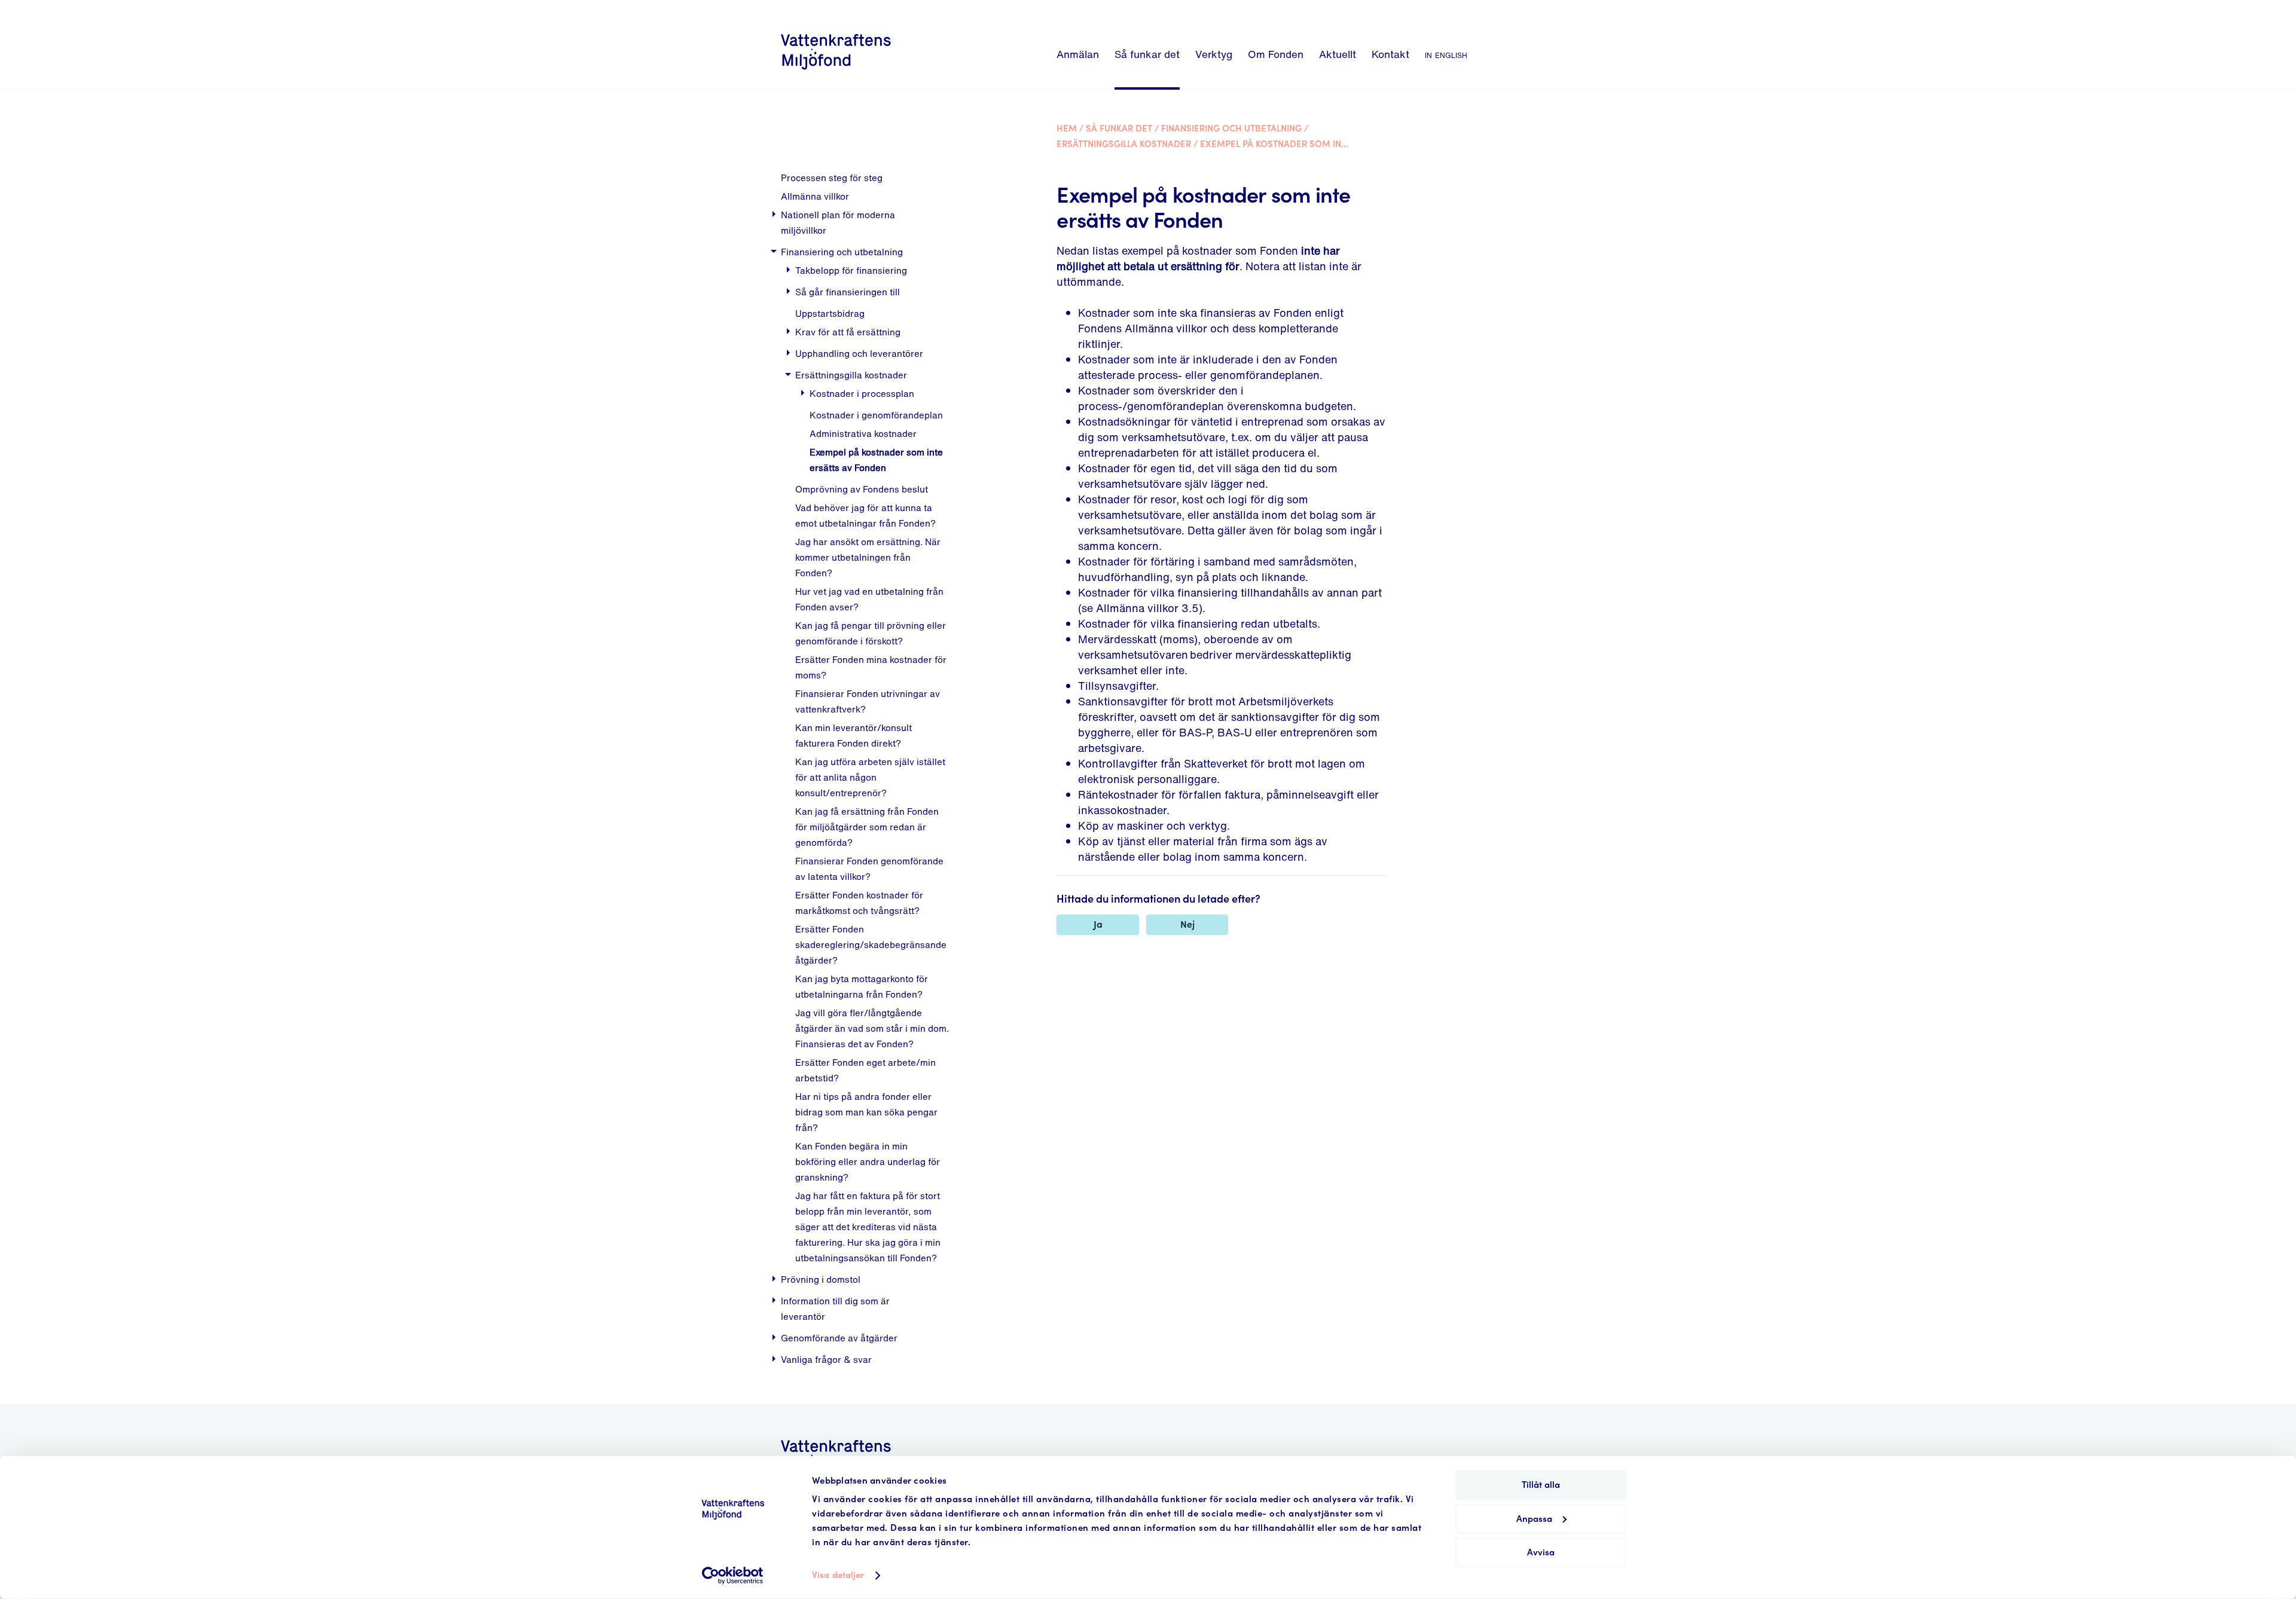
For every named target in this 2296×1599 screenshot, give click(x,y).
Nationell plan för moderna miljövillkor (838, 222)
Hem (1067, 129)
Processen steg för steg (832, 178)
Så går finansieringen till (848, 292)
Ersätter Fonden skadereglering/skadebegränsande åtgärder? (871, 944)
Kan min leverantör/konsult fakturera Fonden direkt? (854, 735)
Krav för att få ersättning (848, 332)
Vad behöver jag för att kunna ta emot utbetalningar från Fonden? (865, 515)
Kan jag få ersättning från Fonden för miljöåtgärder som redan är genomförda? (867, 827)
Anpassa (1534, 1519)
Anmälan (1078, 54)
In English (1446, 54)
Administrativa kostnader (863, 433)
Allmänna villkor (815, 196)
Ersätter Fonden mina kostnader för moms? (871, 667)
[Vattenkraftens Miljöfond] (836, 71)
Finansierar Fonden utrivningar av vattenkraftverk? (868, 701)
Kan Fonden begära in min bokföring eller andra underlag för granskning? (868, 1161)
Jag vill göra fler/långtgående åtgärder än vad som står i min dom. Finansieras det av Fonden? (872, 1028)
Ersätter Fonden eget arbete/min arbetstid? (865, 1070)
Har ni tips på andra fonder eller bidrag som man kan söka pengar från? (866, 1112)
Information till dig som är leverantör (835, 1308)
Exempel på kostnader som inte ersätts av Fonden (876, 460)
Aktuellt (1338, 54)
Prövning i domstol (821, 1279)
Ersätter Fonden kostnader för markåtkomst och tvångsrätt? (859, 903)
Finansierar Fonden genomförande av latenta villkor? (869, 869)
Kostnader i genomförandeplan (876, 415)
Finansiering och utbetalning (842, 252)
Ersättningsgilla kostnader (851, 375)
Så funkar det (1147, 54)
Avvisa (1541, 1553)
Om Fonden (1276, 54)
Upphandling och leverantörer (859, 353)
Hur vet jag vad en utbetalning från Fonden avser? (869, 599)
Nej (1187, 924)
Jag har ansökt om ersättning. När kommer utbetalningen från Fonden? (868, 557)
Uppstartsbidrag (830, 313)
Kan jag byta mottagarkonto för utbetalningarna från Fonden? (862, 986)
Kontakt (1390, 54)
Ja (1098, 924)
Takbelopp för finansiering (851, 270)
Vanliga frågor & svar (826, 1359)
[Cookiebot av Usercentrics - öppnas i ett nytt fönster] (733, 1576)
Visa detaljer (838, 1575)
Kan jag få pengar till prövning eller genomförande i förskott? (871, 633)
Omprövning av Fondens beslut (862, 489)
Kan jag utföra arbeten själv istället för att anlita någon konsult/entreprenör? (870, 777)
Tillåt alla (1541, 1485)
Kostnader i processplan (862, 393)
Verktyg (1214, 54)
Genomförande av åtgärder (839, 1338)
